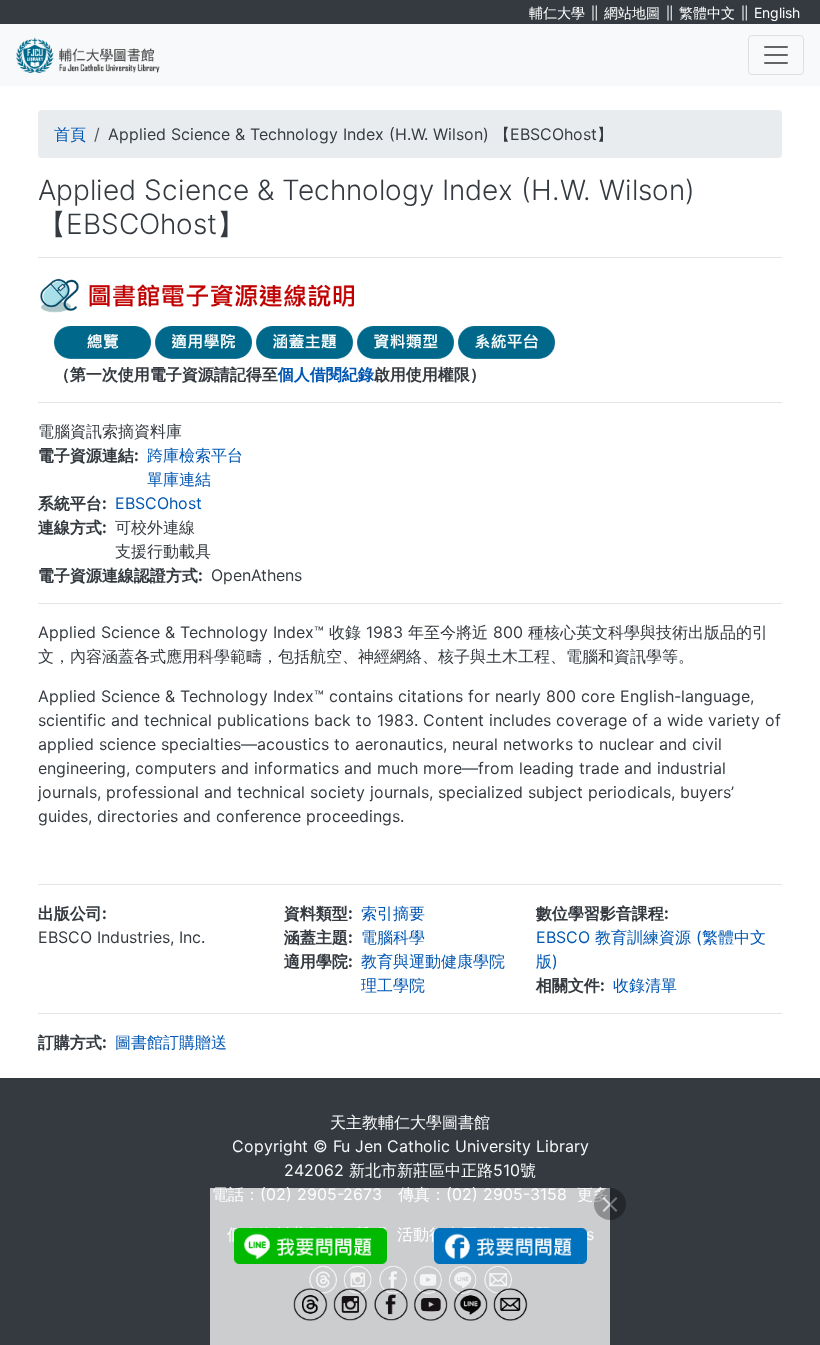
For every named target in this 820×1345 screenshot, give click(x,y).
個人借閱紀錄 (326, 374)
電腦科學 (393, 937)
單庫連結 (179, 479)
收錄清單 (645, 985)
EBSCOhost (158, 503)
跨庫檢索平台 (195, 455)
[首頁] (100, 55)
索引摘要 (393, 913)
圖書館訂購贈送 (171, 1042)
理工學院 (393, 985)
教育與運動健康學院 (433, 961)
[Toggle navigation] (776, 55)
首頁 (70, 134)
